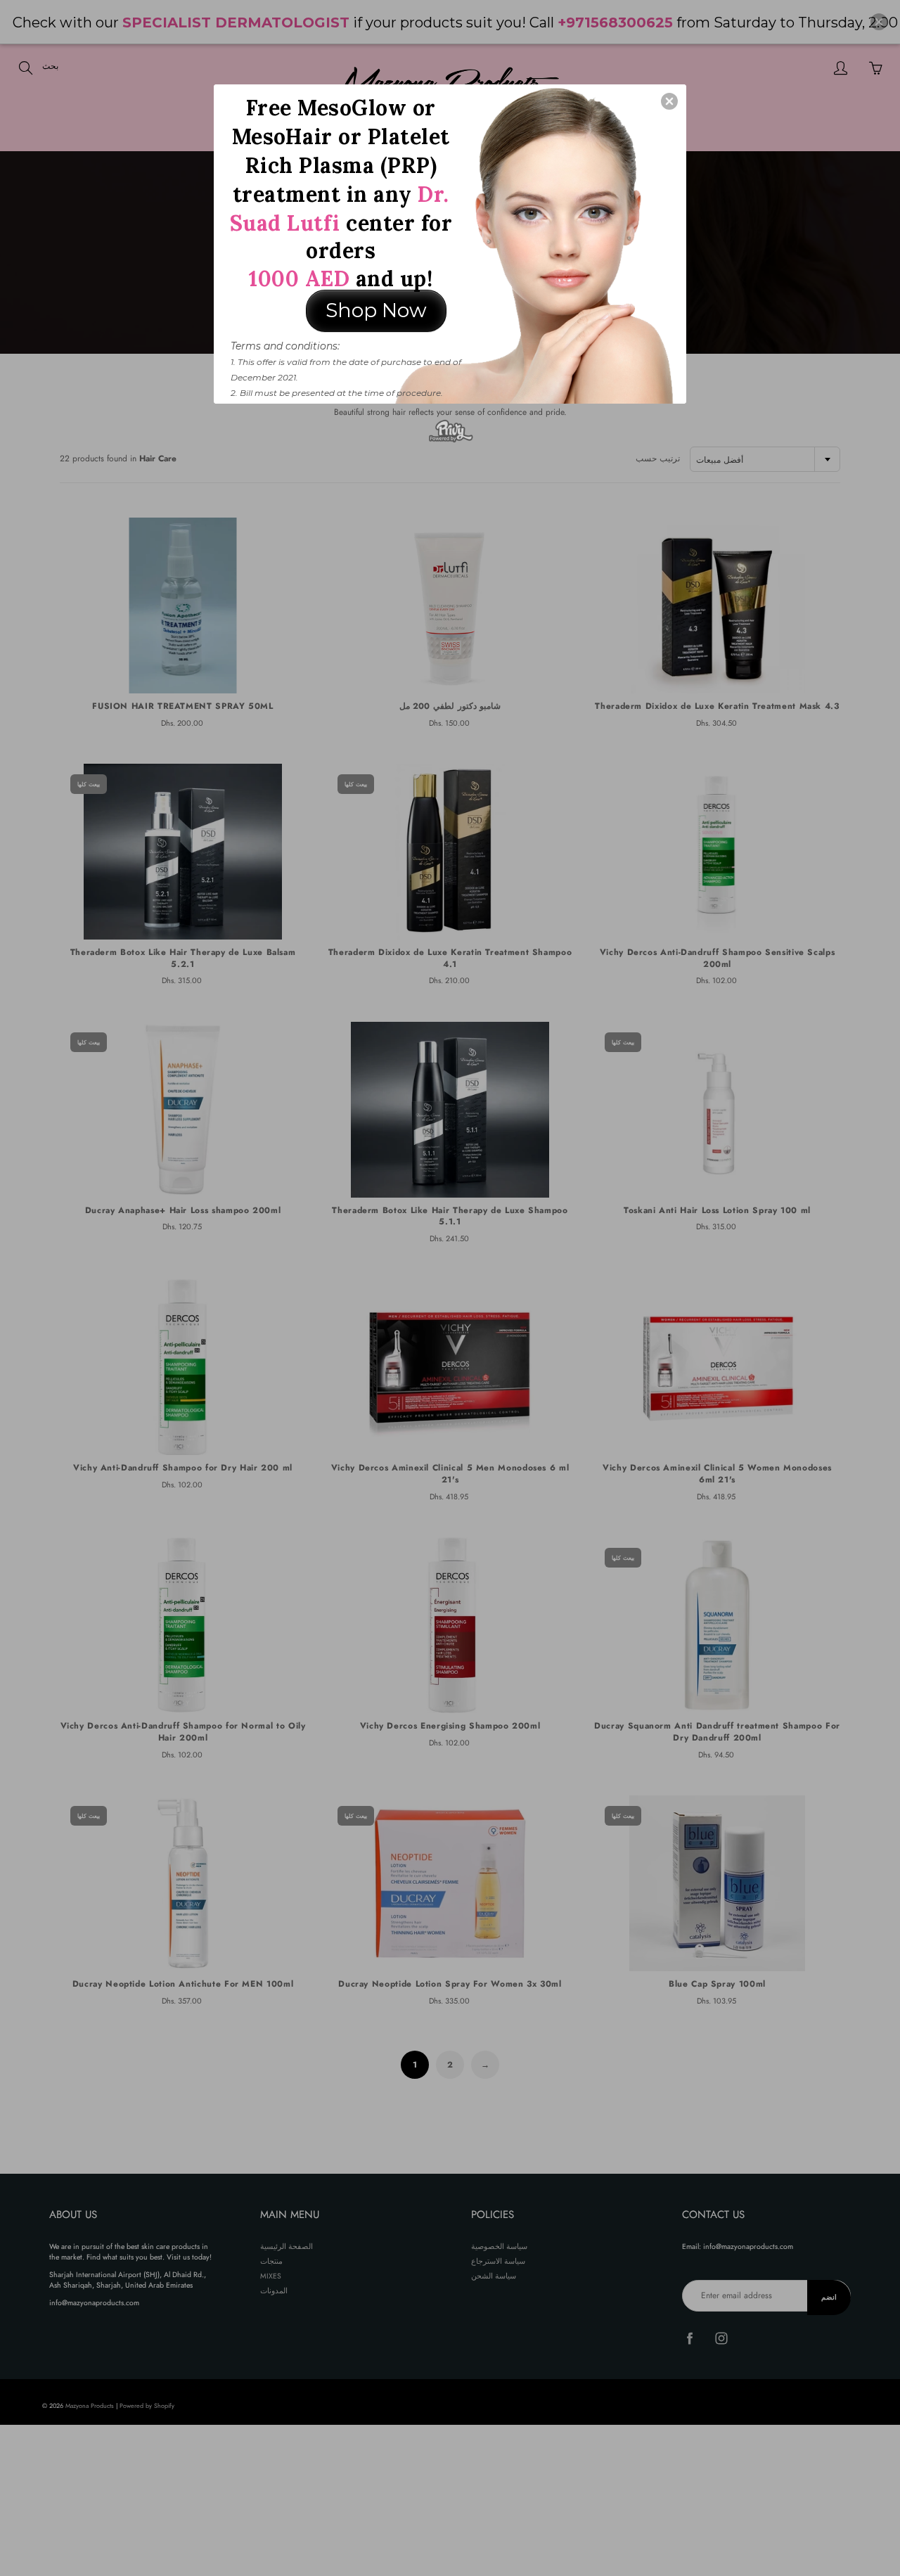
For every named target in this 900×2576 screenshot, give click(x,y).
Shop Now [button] (376, 310)
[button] (669, 101)
